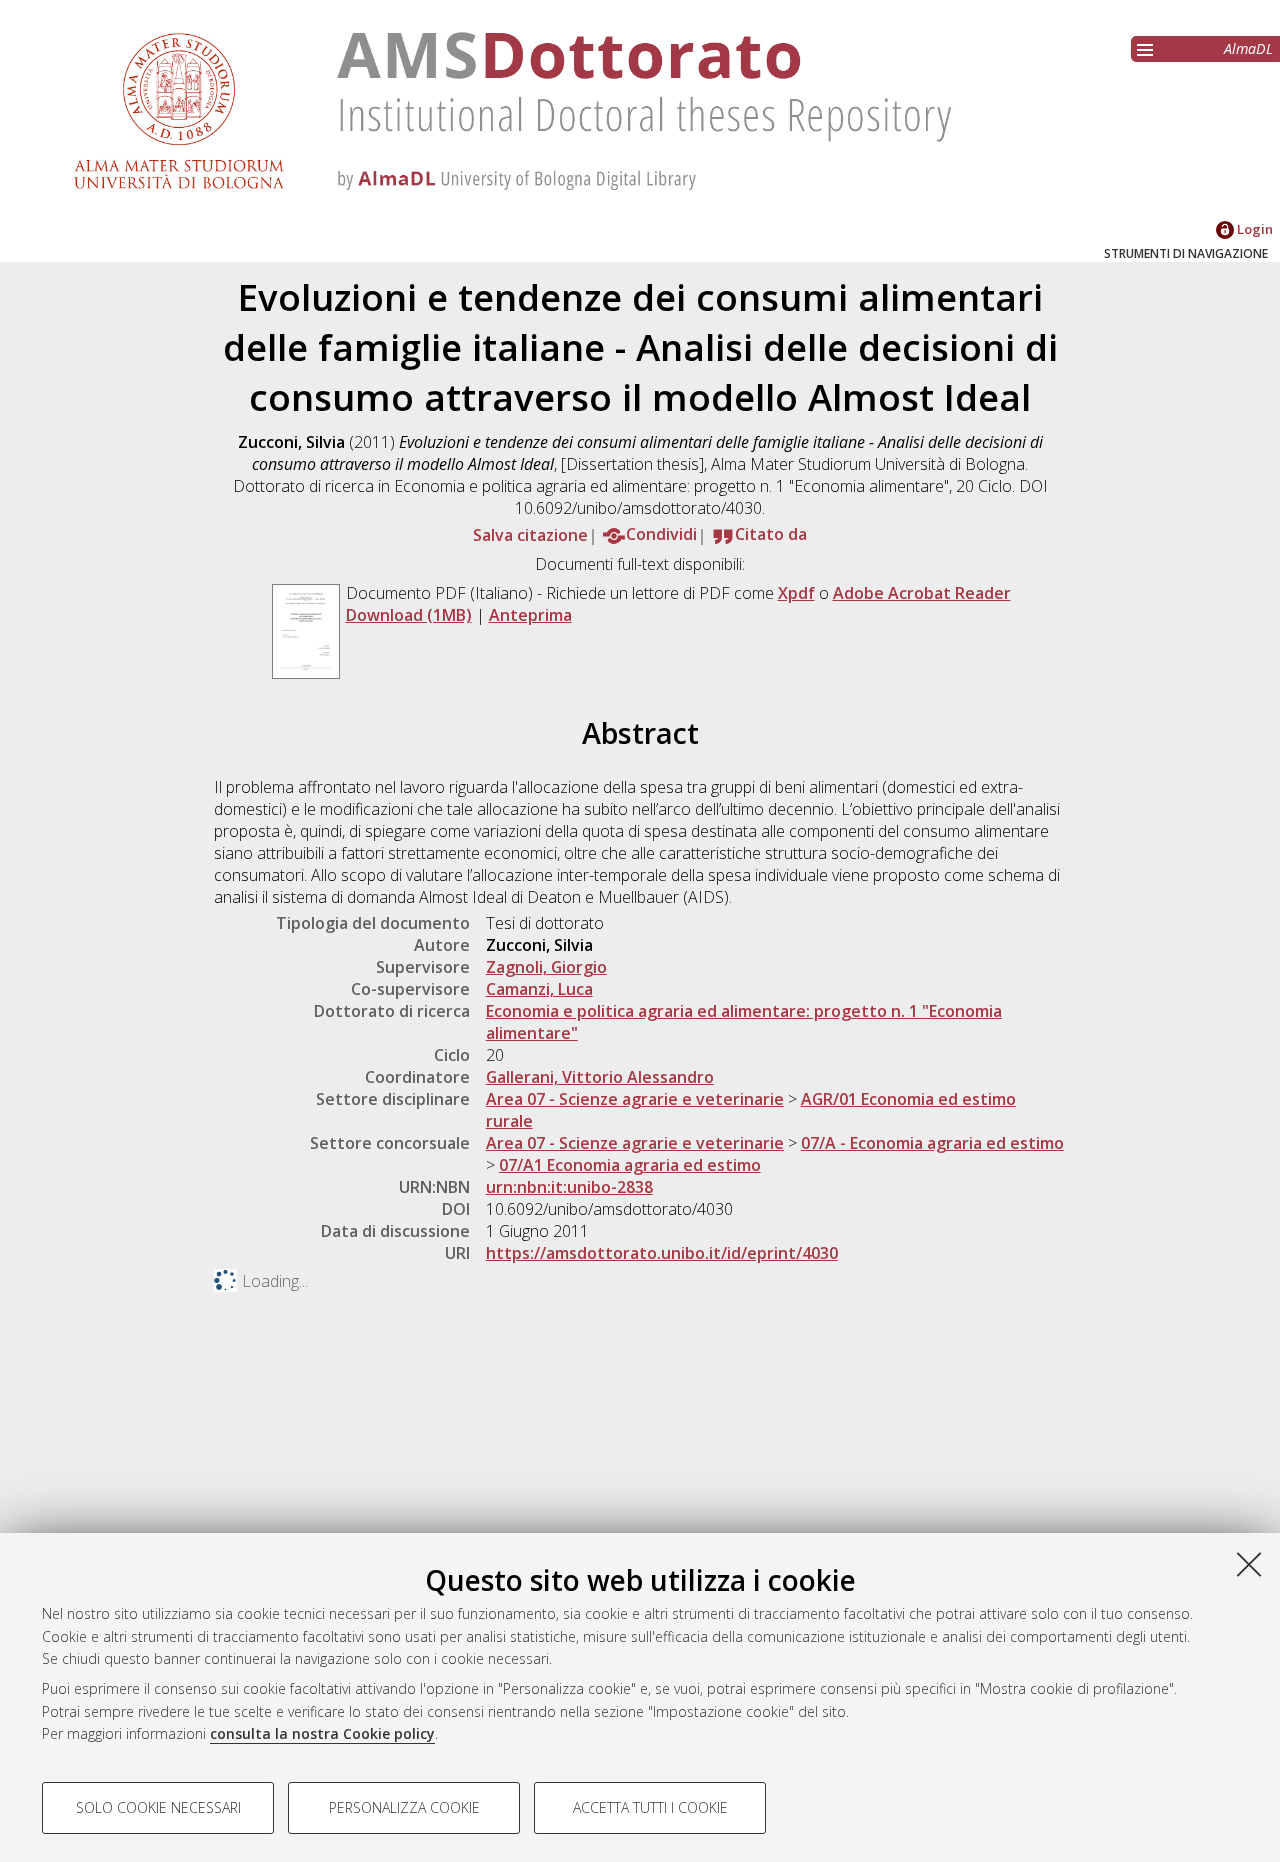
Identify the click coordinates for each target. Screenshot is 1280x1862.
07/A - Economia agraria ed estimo (932, 1143)
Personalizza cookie (404, 1807)
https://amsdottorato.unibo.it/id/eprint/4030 (662, 1253)
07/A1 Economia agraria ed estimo (630, 1165)
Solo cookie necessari (158, 1807)
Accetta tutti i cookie (650, 1807)
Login (1253, 229)
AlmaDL (1248, 48)
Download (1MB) (409, 615)
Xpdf (796, 593)
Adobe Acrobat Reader (922, 593)
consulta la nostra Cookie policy (322, 1733)
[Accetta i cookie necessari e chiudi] (1249, 1564)
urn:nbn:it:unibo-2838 (569, 1187)
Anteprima (530, 615)
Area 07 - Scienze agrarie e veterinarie (635, 1099)
